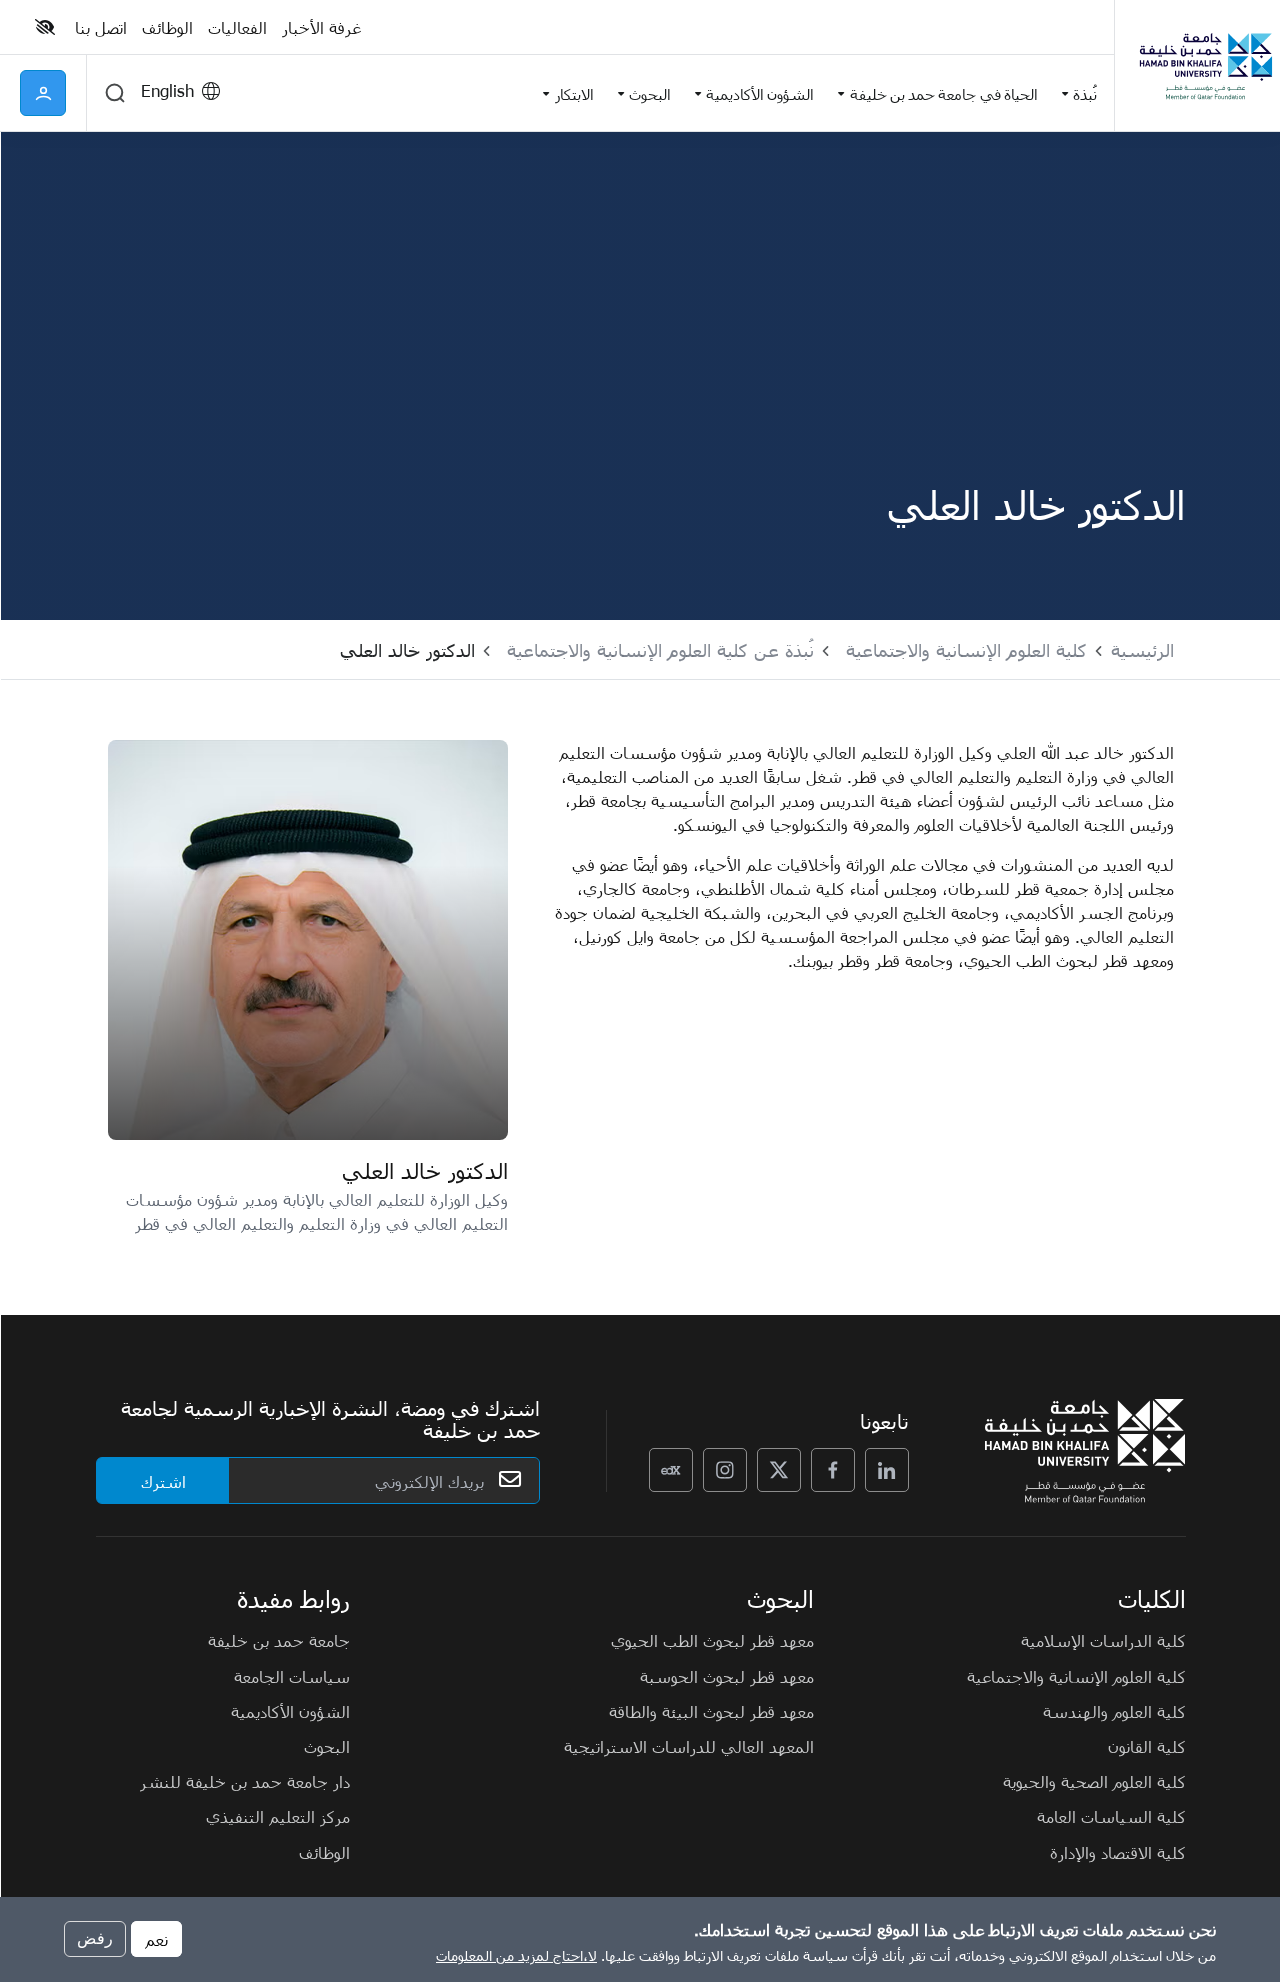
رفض (95, 1938)
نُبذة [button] (1085, 93)
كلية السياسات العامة (1111, 1816)
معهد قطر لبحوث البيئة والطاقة (711, 1711)
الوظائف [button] (167, 27)
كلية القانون (1147, 1746)
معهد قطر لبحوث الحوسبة (727, 1676)
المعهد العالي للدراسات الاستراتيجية (689, 1746)
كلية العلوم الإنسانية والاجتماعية (966, 649)
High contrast (45, 27)
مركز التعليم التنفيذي (278, 1816)
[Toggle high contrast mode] (47, 27)
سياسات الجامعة (292, 1676)
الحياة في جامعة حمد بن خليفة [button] (944, 93)
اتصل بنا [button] (101, 27)
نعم (156, 1939)
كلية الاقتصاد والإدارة (1118, 1852)
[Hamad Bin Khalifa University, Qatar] (1205, 65)
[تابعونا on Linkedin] (887, 1470)
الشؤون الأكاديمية (290, 1711)
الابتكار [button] (574, 93)
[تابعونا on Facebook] (833, 1470)
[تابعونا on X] (779, 1470)
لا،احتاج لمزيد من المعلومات (516, 1955)
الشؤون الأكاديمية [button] (760, 93)
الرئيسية (1142, 649)
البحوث (327, 1746)
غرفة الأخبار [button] (321, 27)
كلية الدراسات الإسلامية (1103, 1640)
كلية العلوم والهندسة (1114, 1711)
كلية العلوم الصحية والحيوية (1094, 1781)
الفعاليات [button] (237, 27)
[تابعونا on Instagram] (725, 1470)
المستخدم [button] (43, 93)
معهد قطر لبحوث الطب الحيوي (712, 1640)
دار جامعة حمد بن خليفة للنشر (245, 1781)
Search (115, 93)
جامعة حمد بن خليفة (279, 1640)
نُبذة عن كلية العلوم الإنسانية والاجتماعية (660, 649)
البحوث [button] (650, 93)
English (167, 90)
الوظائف (324, 1852)
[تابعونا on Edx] (671, 1470)
